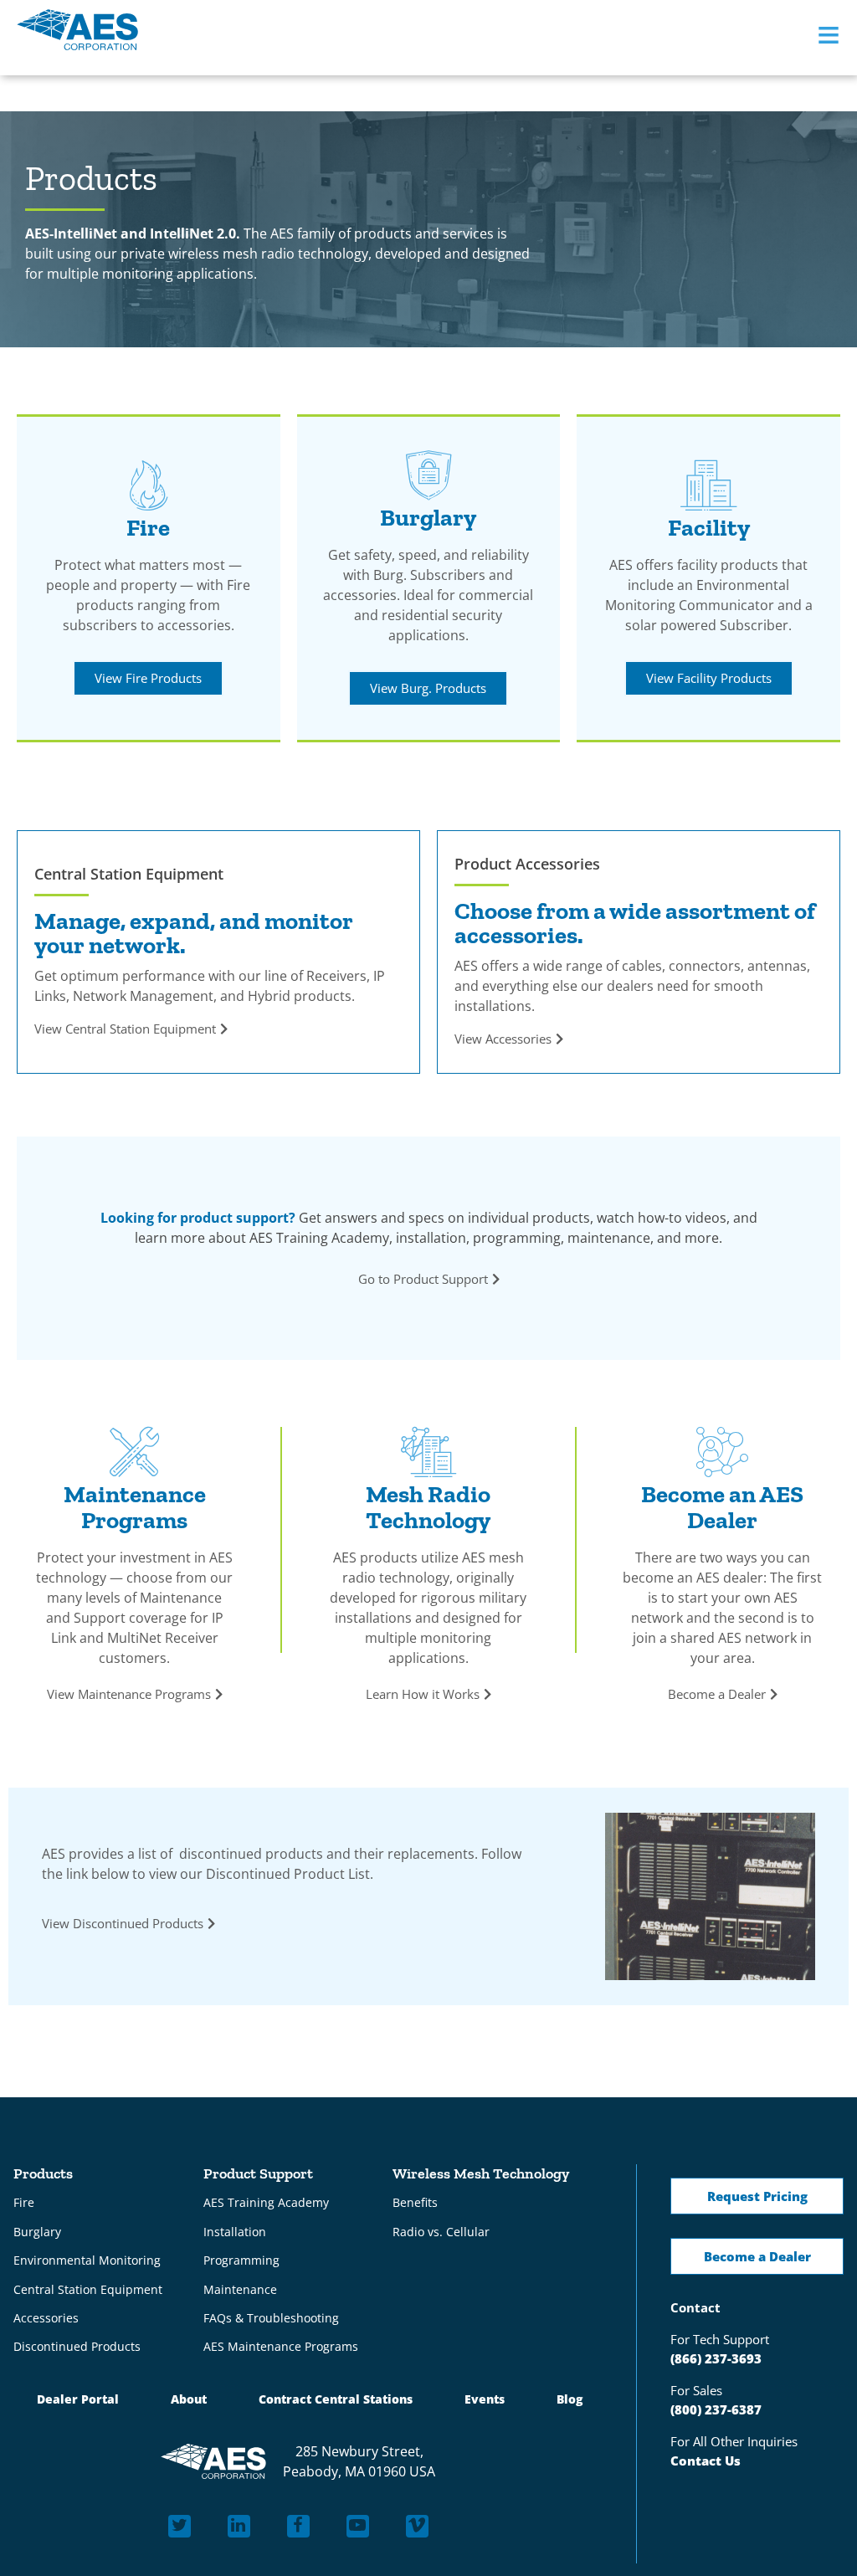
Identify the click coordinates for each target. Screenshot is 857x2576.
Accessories (46, 2321)
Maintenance (240, 2292)
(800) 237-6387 (716, 2409)
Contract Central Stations (336, 2404)
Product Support (258, 2173)
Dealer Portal (76, 2404)
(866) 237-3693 (716, 2358)
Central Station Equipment (88, 2292)
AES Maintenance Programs (281, 2350)
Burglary (37, 2232)
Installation (235, 2232)
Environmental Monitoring (87, 2262)
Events (485, 2404)
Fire (24, 2202)
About (189, 2404)
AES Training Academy (266, 2202)
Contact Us (706, 2461)
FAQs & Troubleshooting (271, 2321)
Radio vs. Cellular (441, 2232)
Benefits (415, 2202)
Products (43, 2173)
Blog (570, 2404)
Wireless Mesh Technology (481, 2173)
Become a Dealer (757, 2256)
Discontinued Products (77, 2350)
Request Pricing (757, 2196)
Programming (241, 2262)
